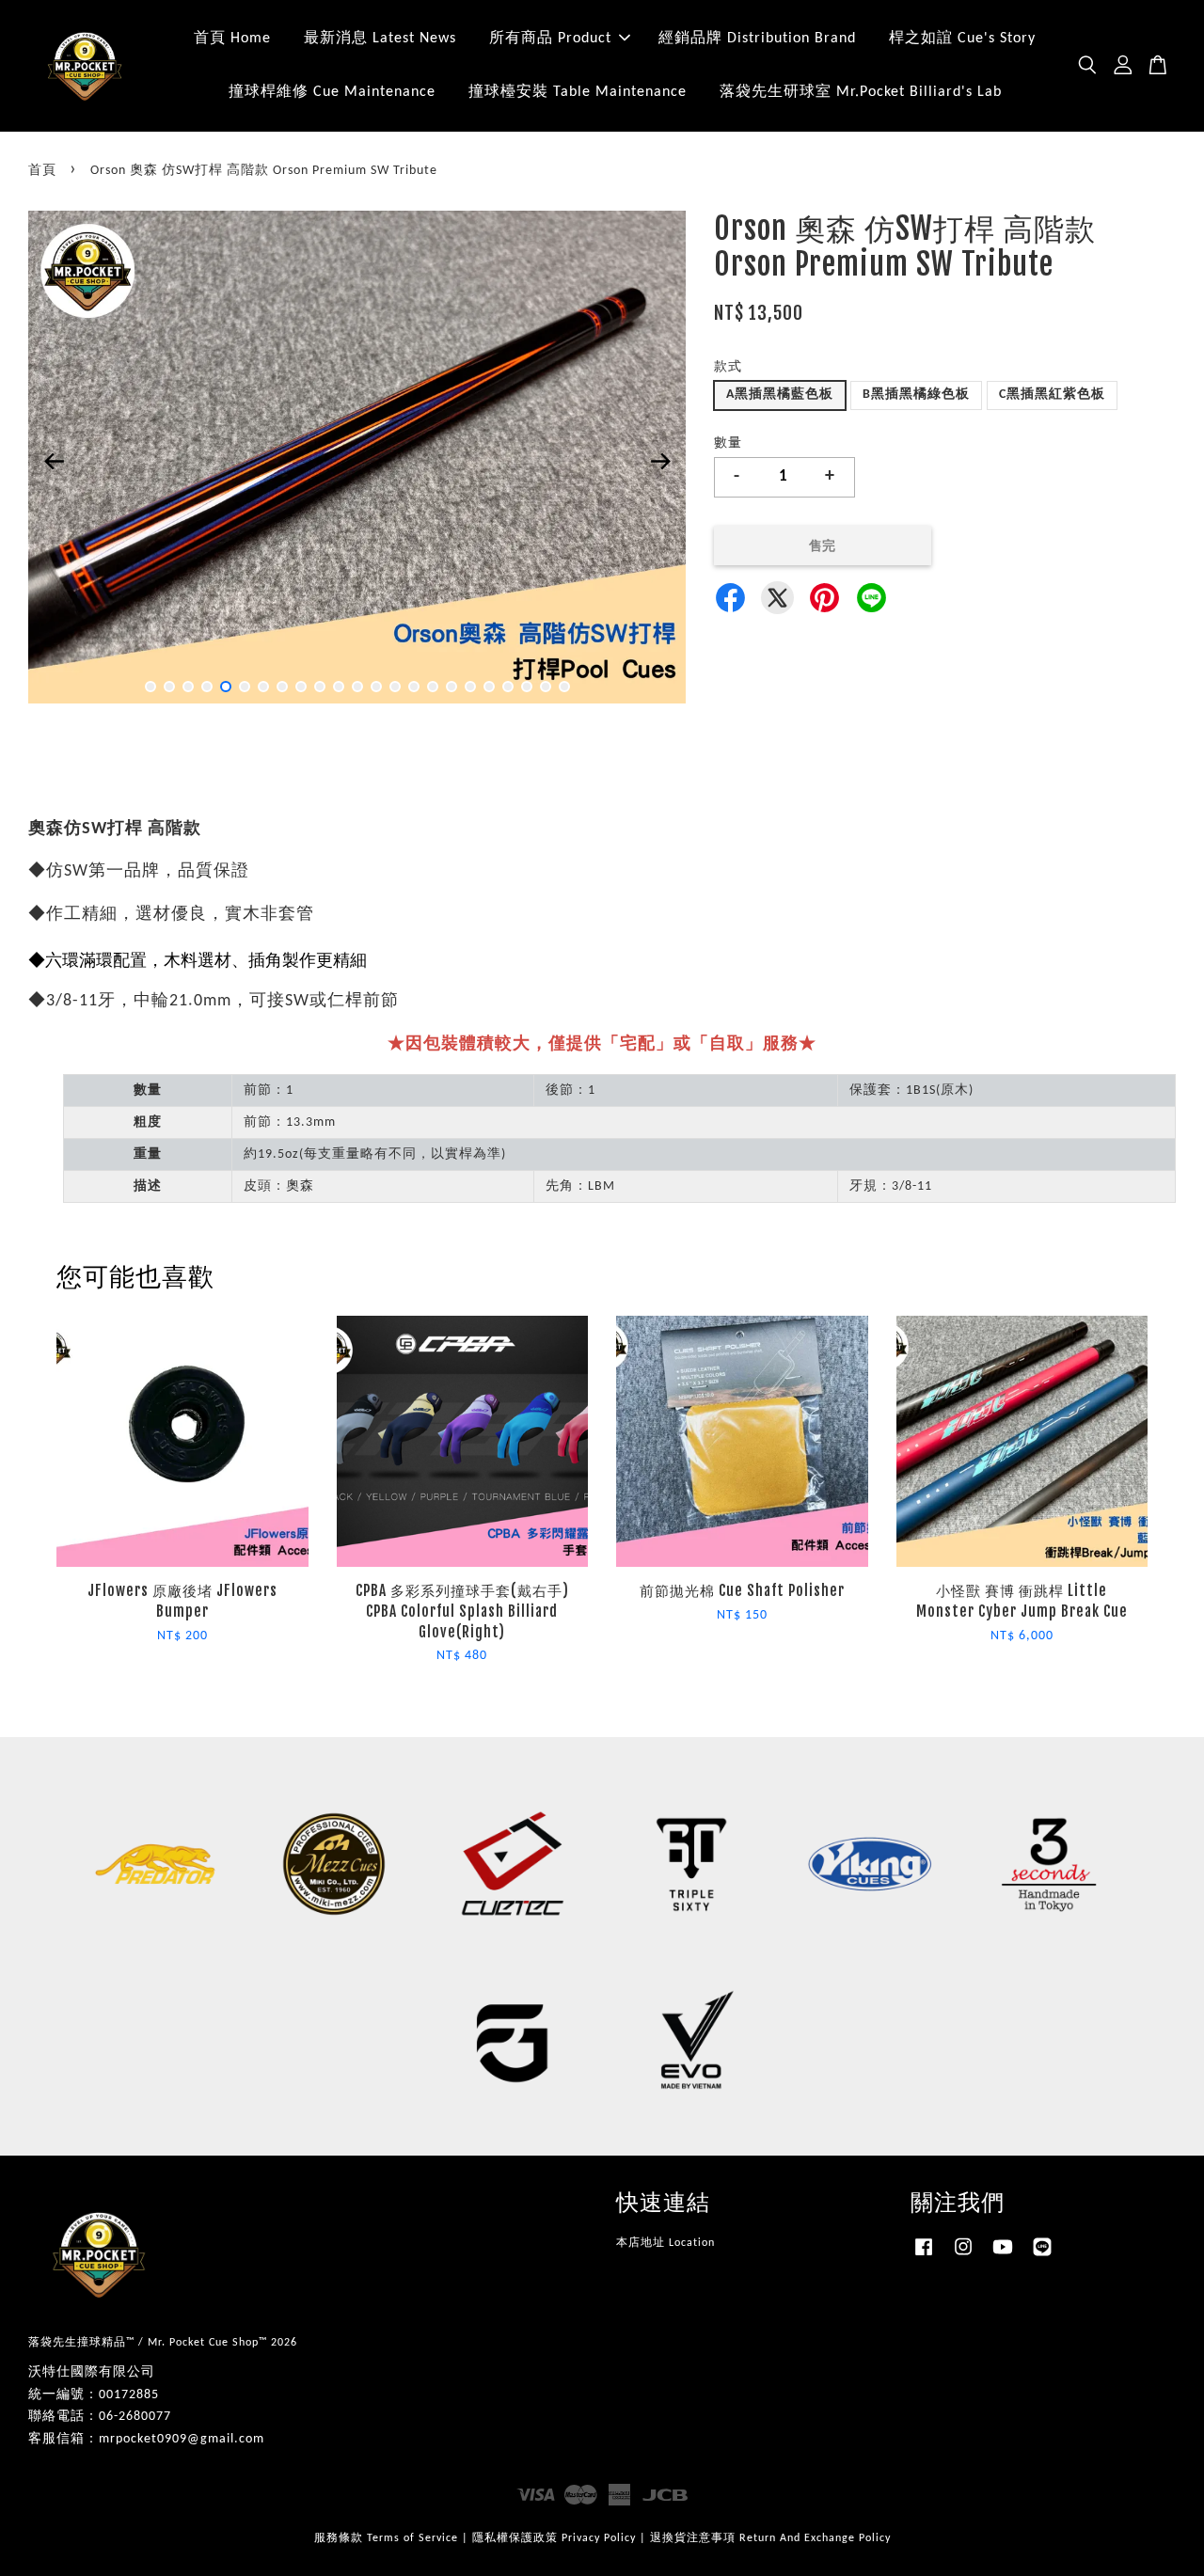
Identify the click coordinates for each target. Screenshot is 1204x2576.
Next (660, 461)
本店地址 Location (665, 2243)
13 (376, 687)
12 (357, 687)
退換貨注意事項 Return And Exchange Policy (770, 2538)
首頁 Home (232, 39)
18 (470, 687)
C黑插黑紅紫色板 (1052, 395)
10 (320, 687)
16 (433, 687)
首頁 (42, 171)
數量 (728, 443)
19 (489, 687)
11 (339, 687)
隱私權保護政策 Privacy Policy (554, 2538)
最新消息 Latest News (380, 39)
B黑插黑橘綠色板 (916, 395)
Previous (54, 461)
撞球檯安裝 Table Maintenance (578, 92)
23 (564, 687)
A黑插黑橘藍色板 (780, 395)
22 (546, 687)
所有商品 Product (550, 39)
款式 (728, 367)
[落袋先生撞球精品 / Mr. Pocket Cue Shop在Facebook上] (924, 2257)
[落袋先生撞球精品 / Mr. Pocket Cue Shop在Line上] (1042, 2257)
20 (508, 687)
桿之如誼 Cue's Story (962, 39)
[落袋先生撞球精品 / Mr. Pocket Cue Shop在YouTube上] (1003, 2257)
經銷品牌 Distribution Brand (757, 39)
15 (414, 687)
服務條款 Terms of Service (386, 2538)
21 (527, 687)
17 (451, 687)
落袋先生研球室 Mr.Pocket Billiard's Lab (861, 92)
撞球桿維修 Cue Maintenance (332, 92)
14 (395, 687)
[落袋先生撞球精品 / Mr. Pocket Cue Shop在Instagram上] (963, 2257)
